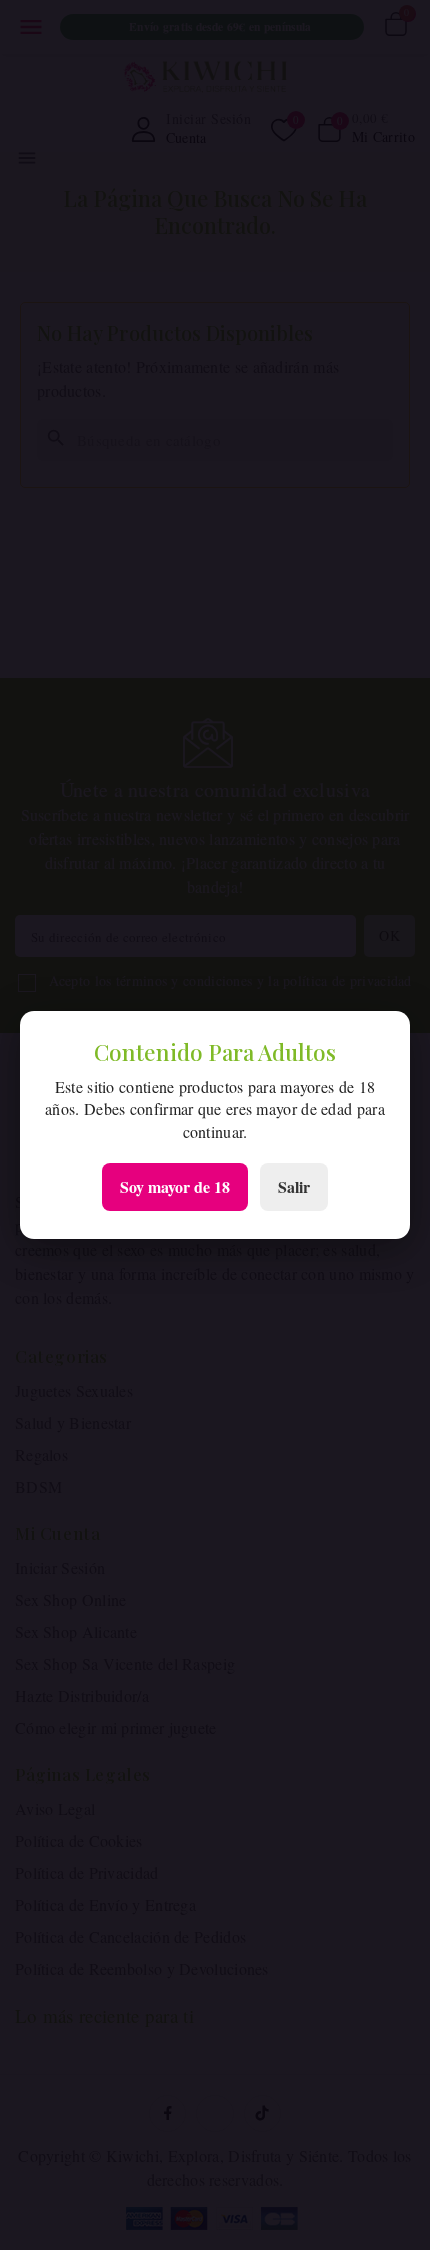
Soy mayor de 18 (175, 1186)
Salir (294, 1186)
